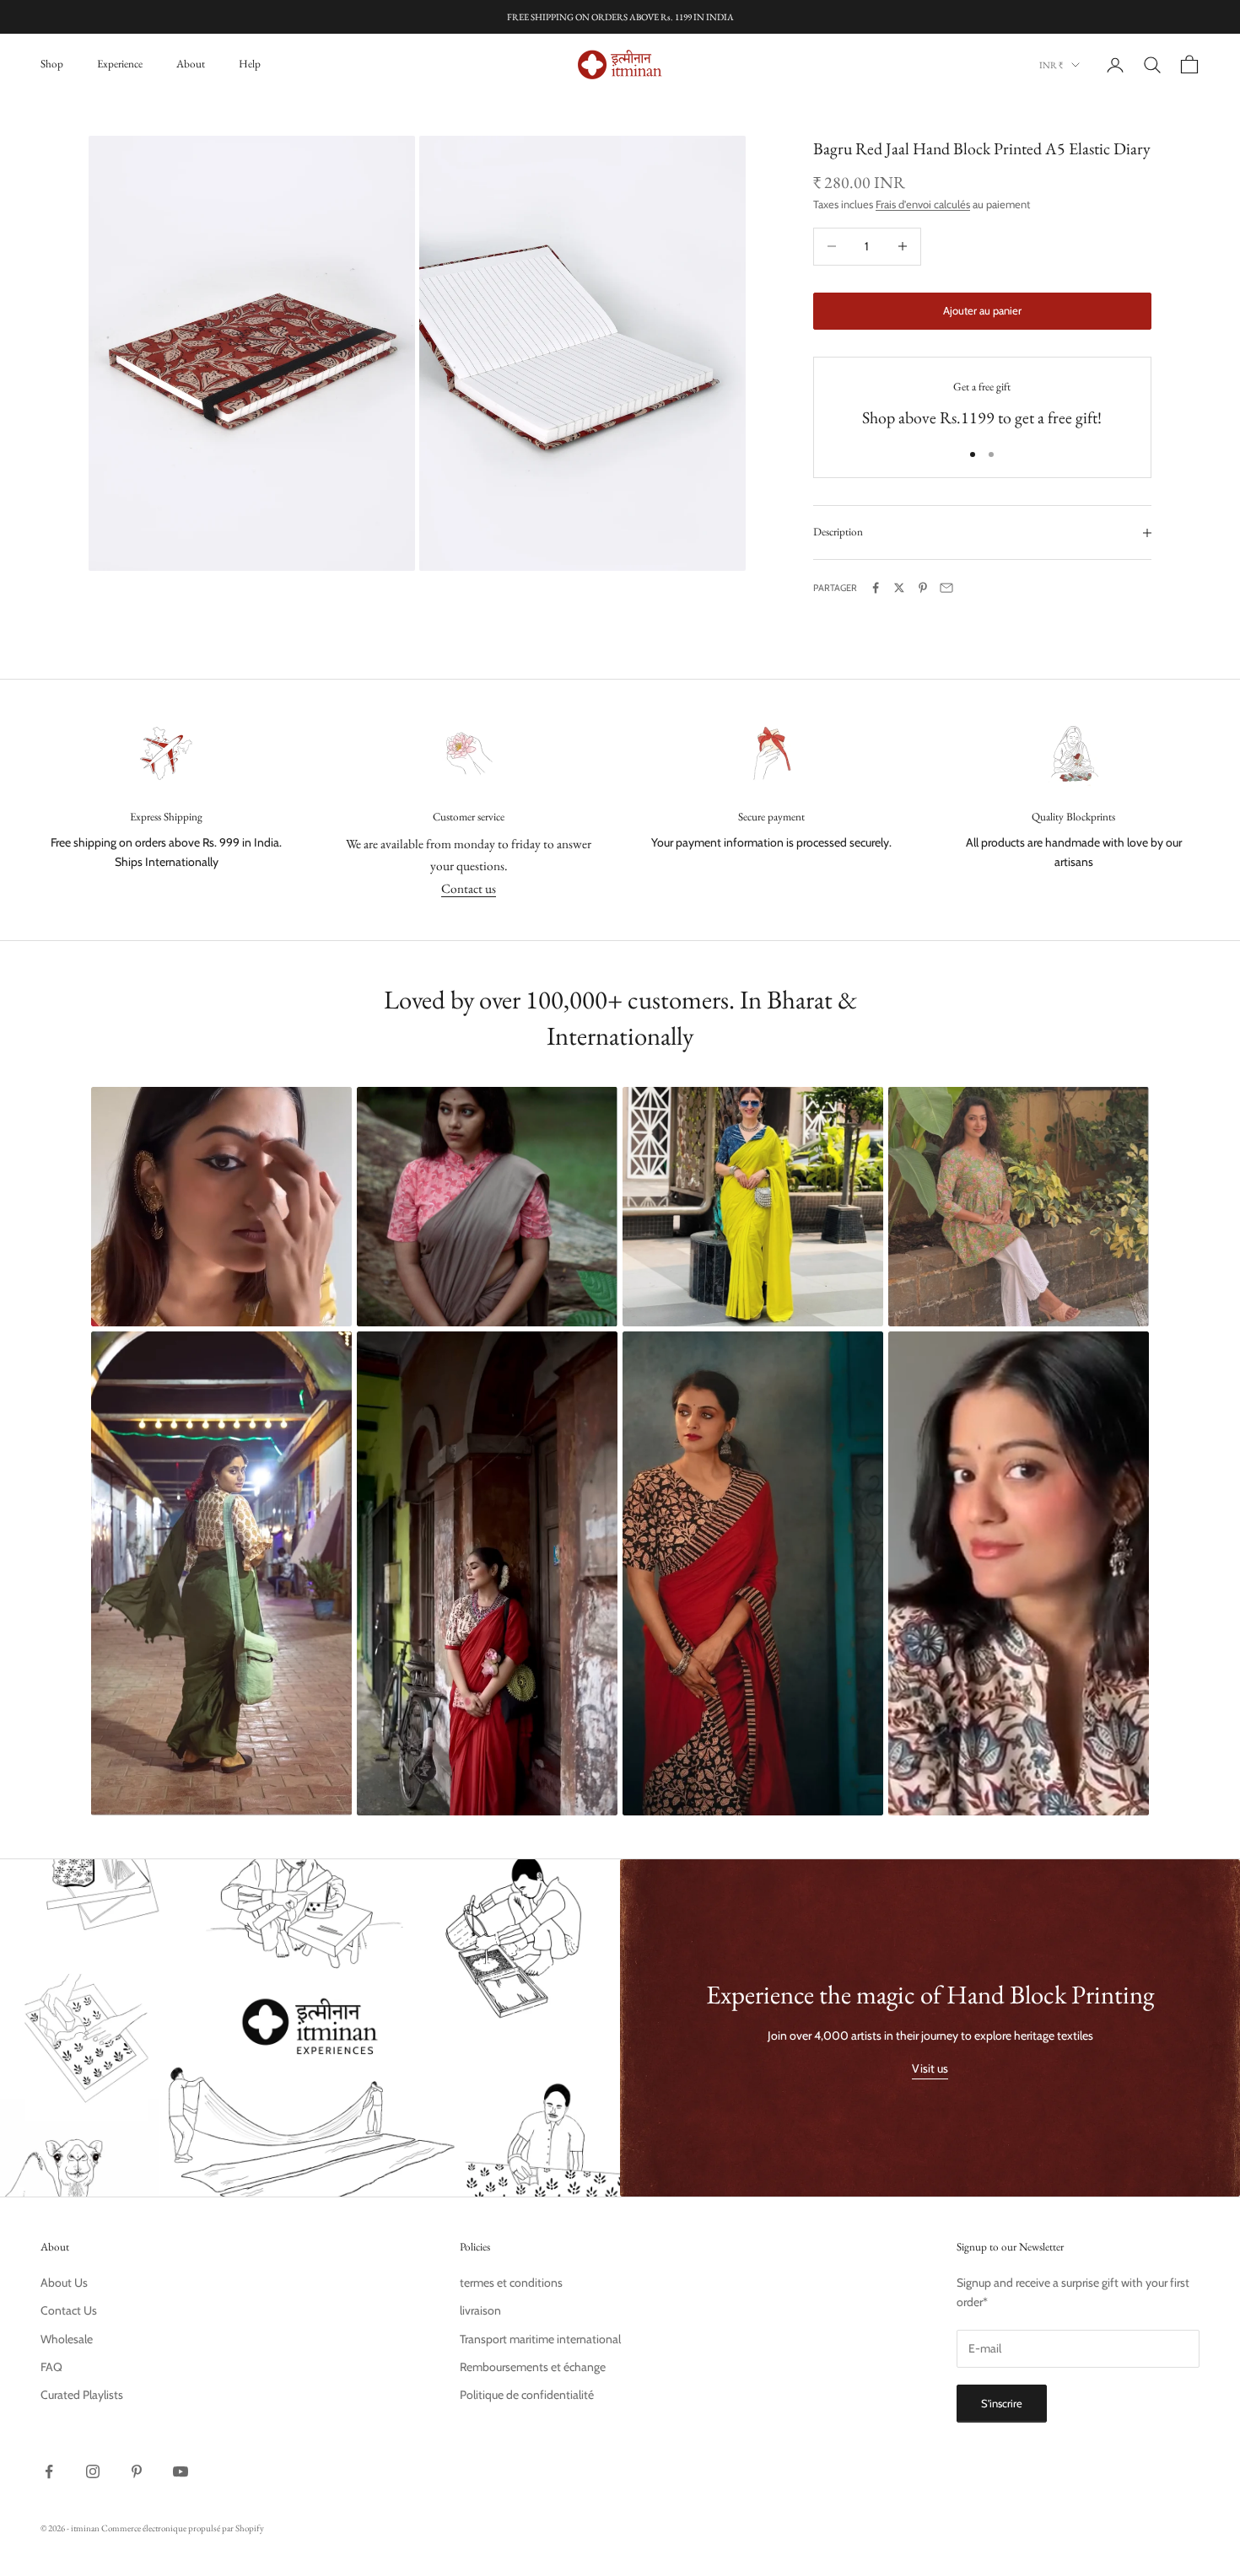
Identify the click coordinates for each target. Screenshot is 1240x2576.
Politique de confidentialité (527, 2395)
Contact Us (69, 2310)
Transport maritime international (540, 2339)
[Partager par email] (946, 588)
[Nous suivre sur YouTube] (181, 2471)
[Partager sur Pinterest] (923, 588)
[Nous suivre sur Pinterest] (137, 2471)
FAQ (51, 2367)
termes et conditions (511, 2283)
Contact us (469, 888)
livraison (480, 2310)
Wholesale (67, 2339)
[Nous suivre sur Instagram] (93, 2471)
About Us (64, 2283)
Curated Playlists (82, 2395)
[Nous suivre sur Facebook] (49, 2471)
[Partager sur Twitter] (899, 588)
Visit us (930, 2068)
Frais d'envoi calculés (923, 204)
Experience (120, 64)
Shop (52, 64)
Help (250, 64)
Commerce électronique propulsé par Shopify (183, 2528)
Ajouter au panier (982, 310)
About (191, 64)
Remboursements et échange (533, 2367)
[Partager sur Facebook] (876, 588)
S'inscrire (1002, 2403)
